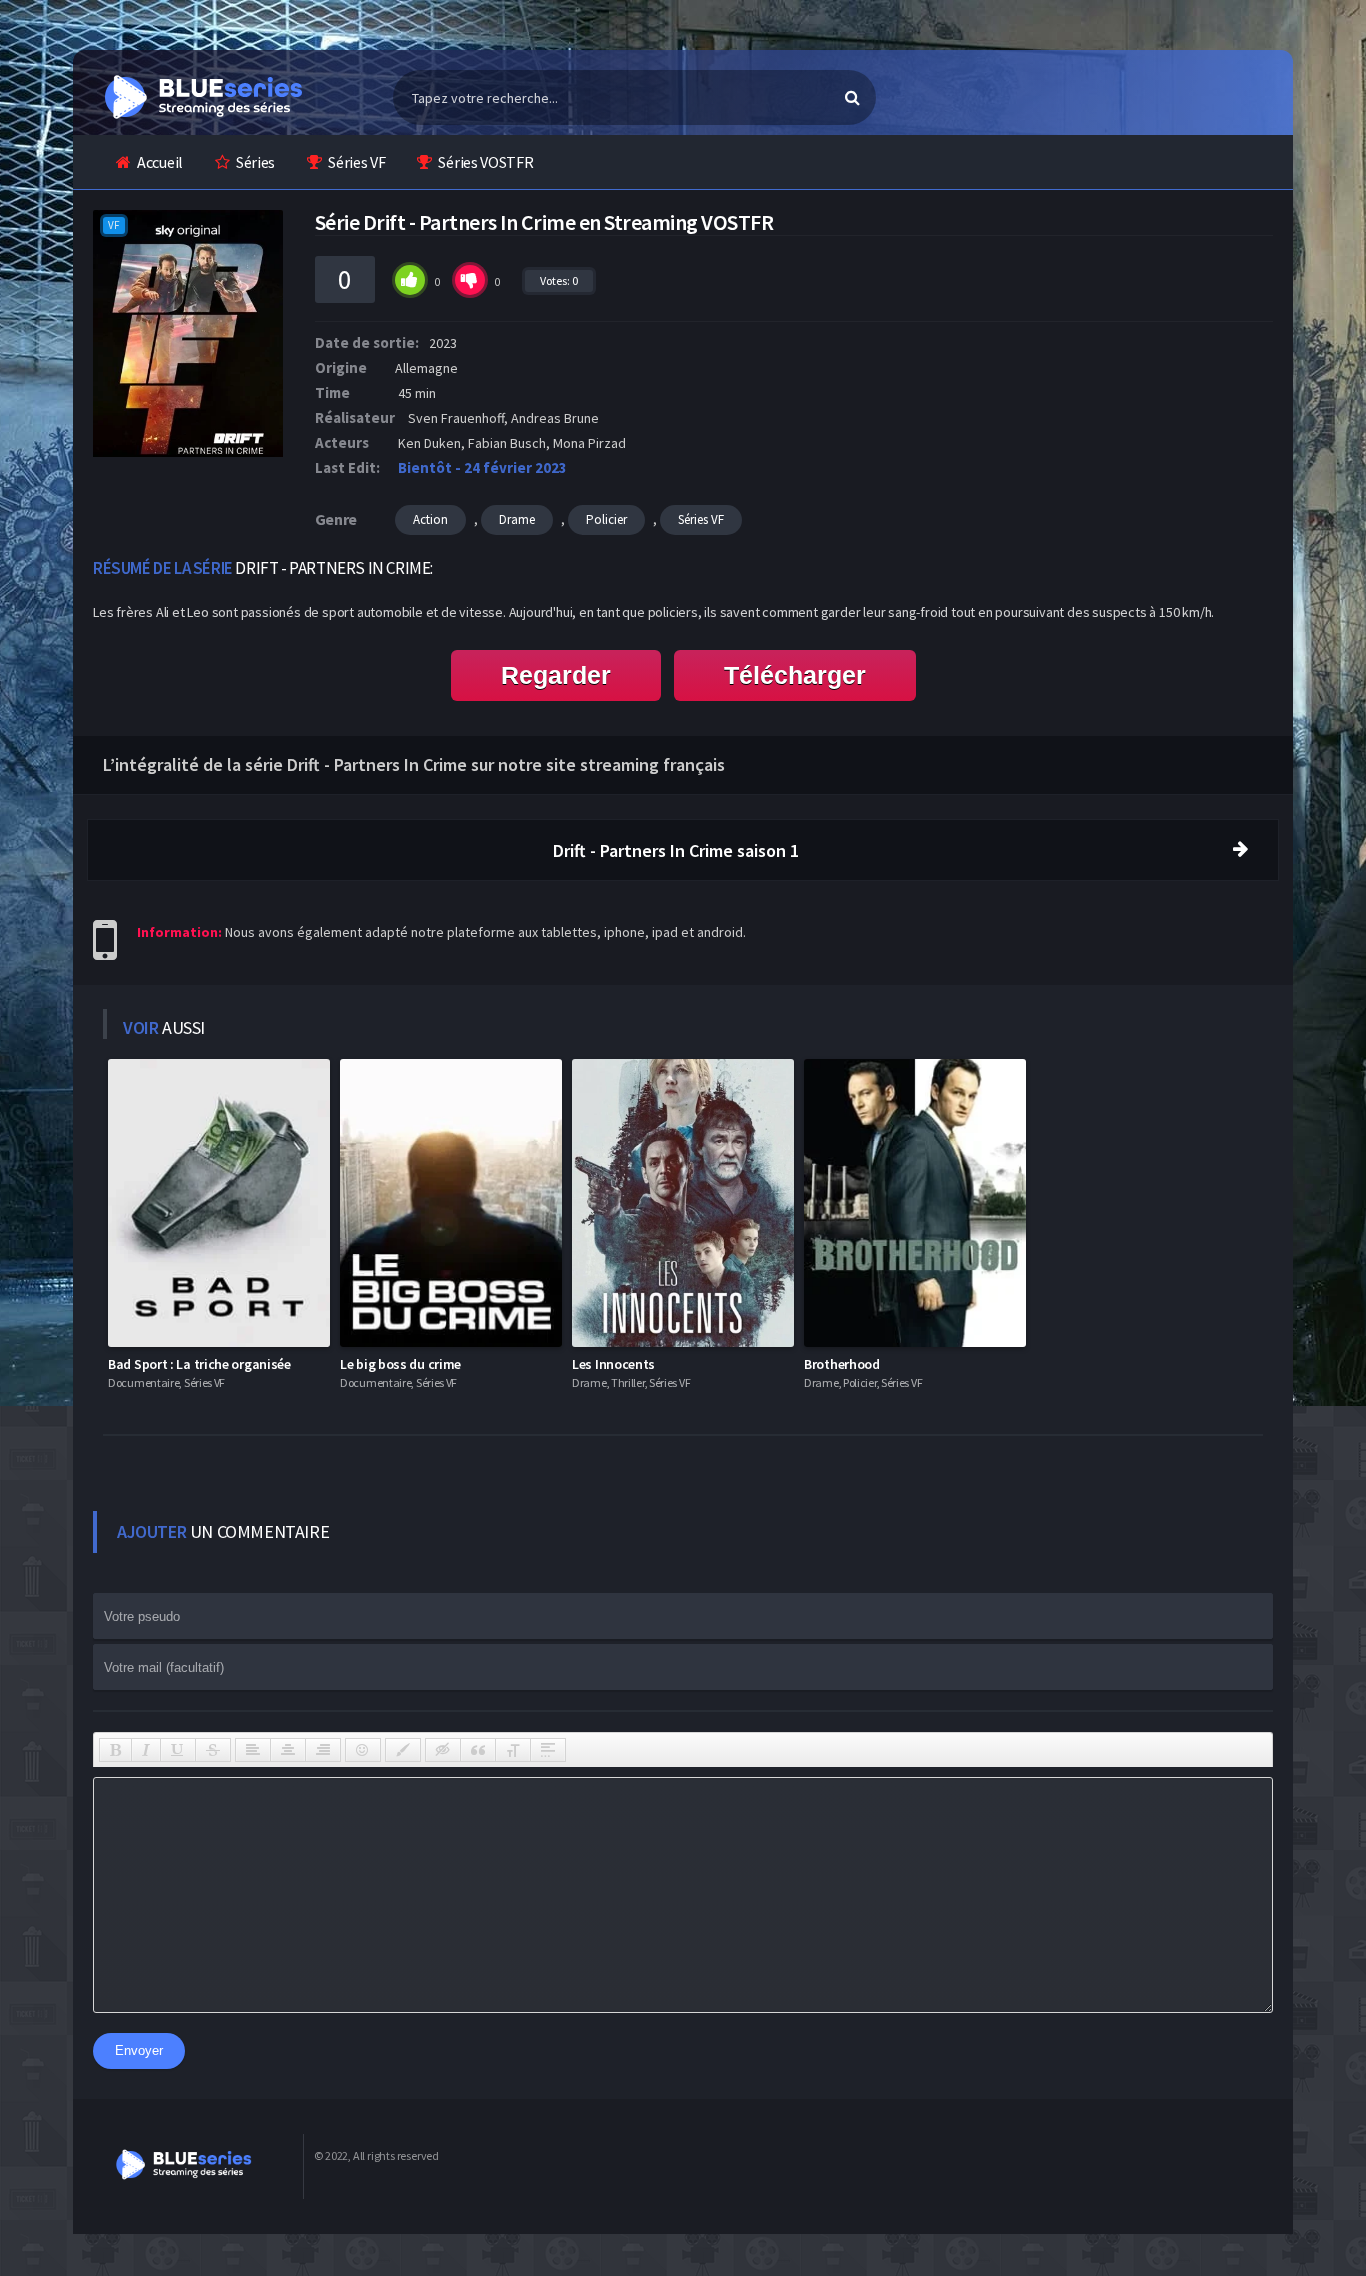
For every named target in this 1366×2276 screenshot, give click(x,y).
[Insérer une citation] (478, 1750)
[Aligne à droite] (323, 1750)
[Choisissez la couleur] (403, 1750)
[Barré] (213, 1750)
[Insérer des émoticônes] (363, 1750)
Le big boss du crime (400, 1364)
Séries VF (356, 162)
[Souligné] (178, 1750)
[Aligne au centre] (288, 1750)
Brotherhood (842, 1364)
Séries (255, 162)
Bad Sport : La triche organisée (199, 1364)
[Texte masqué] (443, 1750)
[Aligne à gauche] (253, 1750)
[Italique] (146, 1750)
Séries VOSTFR (485, 162)
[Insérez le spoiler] (548, 1750)
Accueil (160, 162)
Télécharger (795, 675)
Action (430, 519)
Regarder (556, 675)
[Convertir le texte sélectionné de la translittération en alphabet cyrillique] (513, 1750)
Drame (517, 519)
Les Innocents (613, 1364)
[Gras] (115, 1750)
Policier (606, 519)
